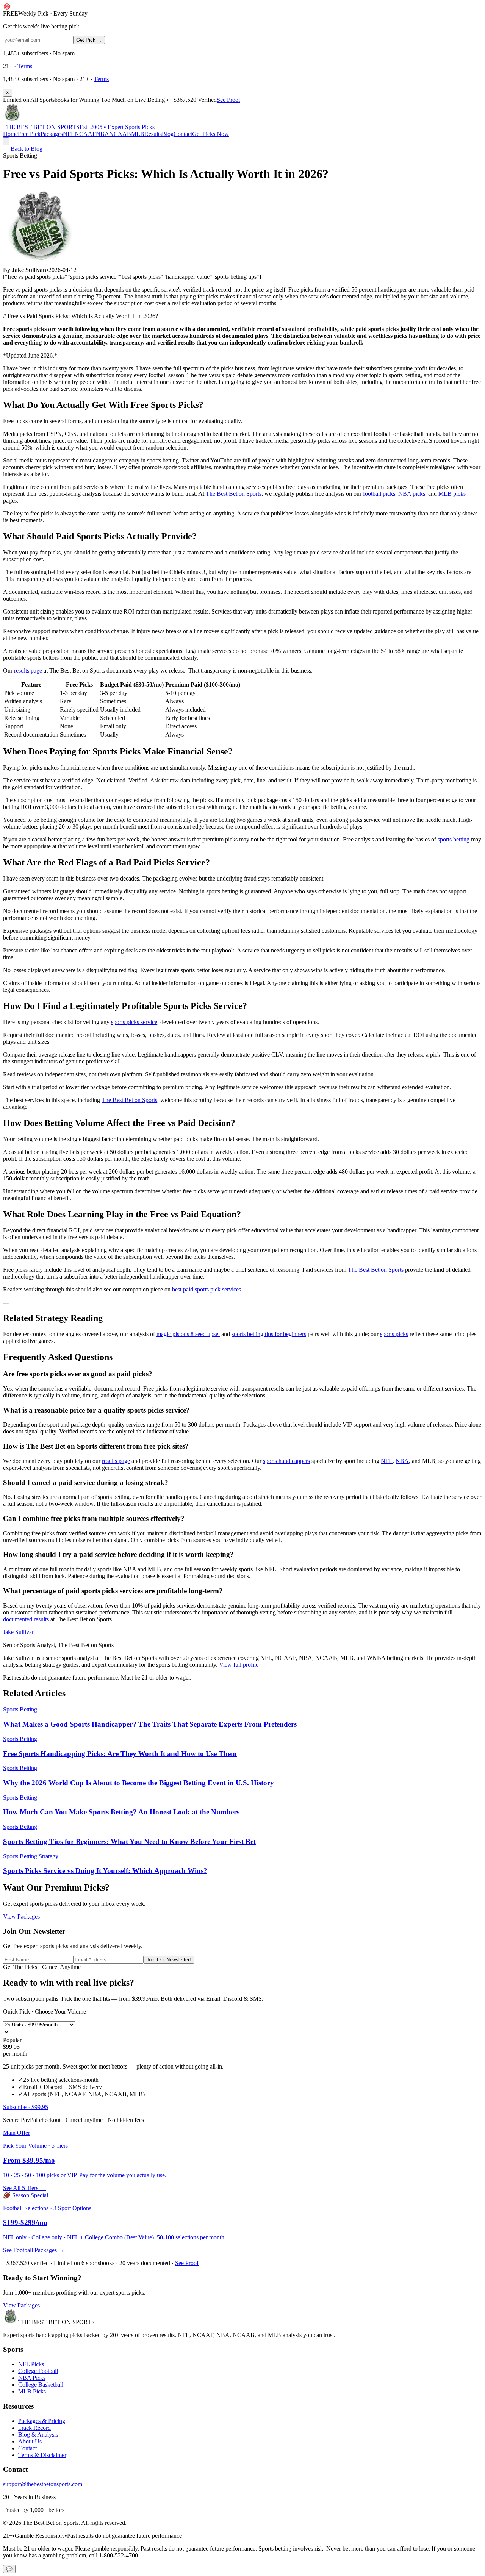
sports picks (394, 1334)
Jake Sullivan (19, 1632)
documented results (26, 1619)
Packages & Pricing (42, 2421)
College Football (38, 2371)
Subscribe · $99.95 (26, 2107)
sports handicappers (286, 1461)
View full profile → (242, 1665)
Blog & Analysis (38, 2435)
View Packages (21, 1916)
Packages (52, 134)
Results (153, 134)
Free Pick (29, 134)
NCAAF (85, 134)
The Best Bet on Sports (234, 494)
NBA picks (412, 494)
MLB (138, 134)
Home (10, 134)
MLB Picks (32, 2391)
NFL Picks (31, 2364)
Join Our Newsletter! (169, 1960)
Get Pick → (89, 40)
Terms (25, 66)
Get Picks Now (210, 134)
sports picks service (134, 1022)
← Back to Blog (23, 149)
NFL (69, 134)
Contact (183, 134)
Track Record (34, 2428)
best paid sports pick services (207, 1289)
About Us (30, 2441)
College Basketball (41, 2385)
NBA (102, 134)
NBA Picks (32, 2378)
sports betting (454, 839)
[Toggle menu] (6, 141)
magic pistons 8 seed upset (188, 1334)
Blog (168, 134)
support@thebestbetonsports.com (43, 2484)
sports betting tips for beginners (269, 1334)
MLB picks (452, 494)
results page (28, 671)
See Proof (228, 100)
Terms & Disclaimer (42, 2455)
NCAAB (120, 134)
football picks (379, 494)
